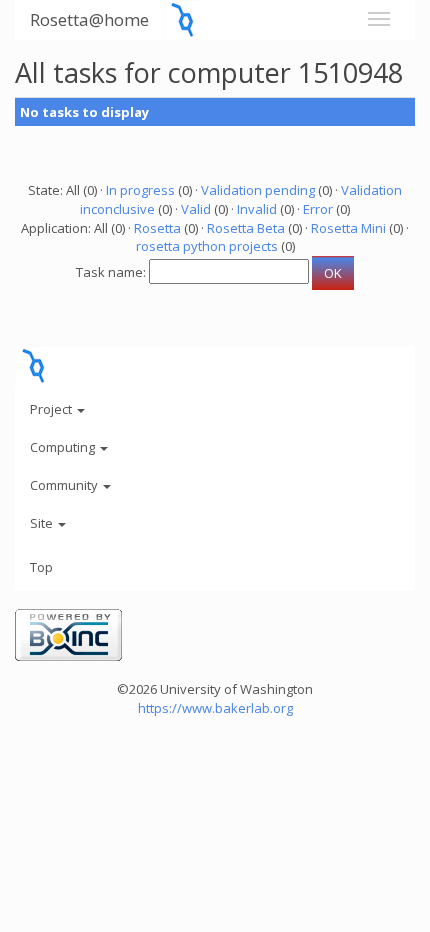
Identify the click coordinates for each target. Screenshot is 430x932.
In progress (140, 190)
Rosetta (157, 228)
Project (52, 409)
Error (318, 209)
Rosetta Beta (246, 228)
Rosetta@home (89, 19)
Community (65, 485)
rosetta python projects (207, 246)
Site (43, 523)
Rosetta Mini (348, 228)
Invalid (257, 209)
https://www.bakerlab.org (215, 708)
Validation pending (258, 190)
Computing (64, 447)
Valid (196, 209)
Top (41, 567)
